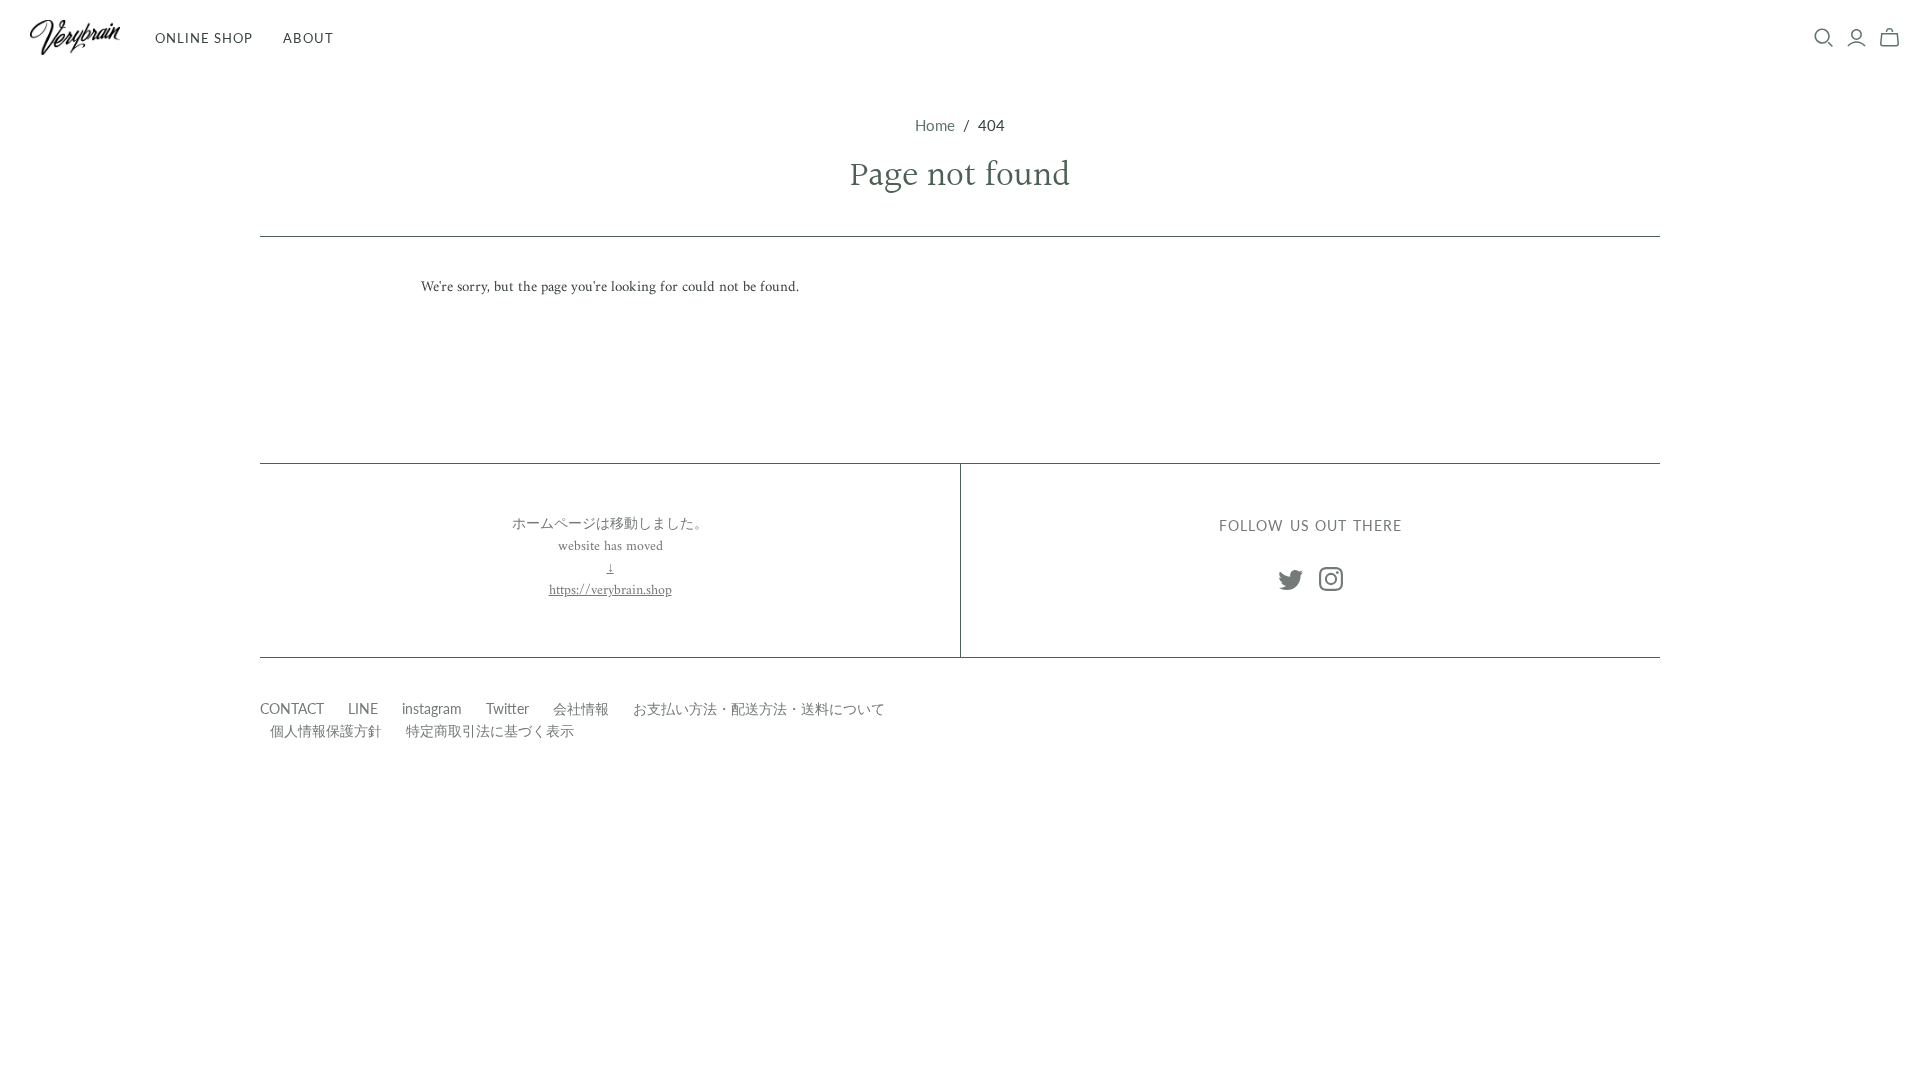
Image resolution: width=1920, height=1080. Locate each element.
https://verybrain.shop (610, 590)
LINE (363, 708)
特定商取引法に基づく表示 (490, 730)
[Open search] (1824, 38)
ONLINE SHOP (204, 38)
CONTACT (292, 708)
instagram (432, 708)
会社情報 (581, 708)
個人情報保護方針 (326, 730)
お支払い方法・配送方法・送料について (759, 708)
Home (935, 125)
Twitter (507, 708)
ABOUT (308, 38)
